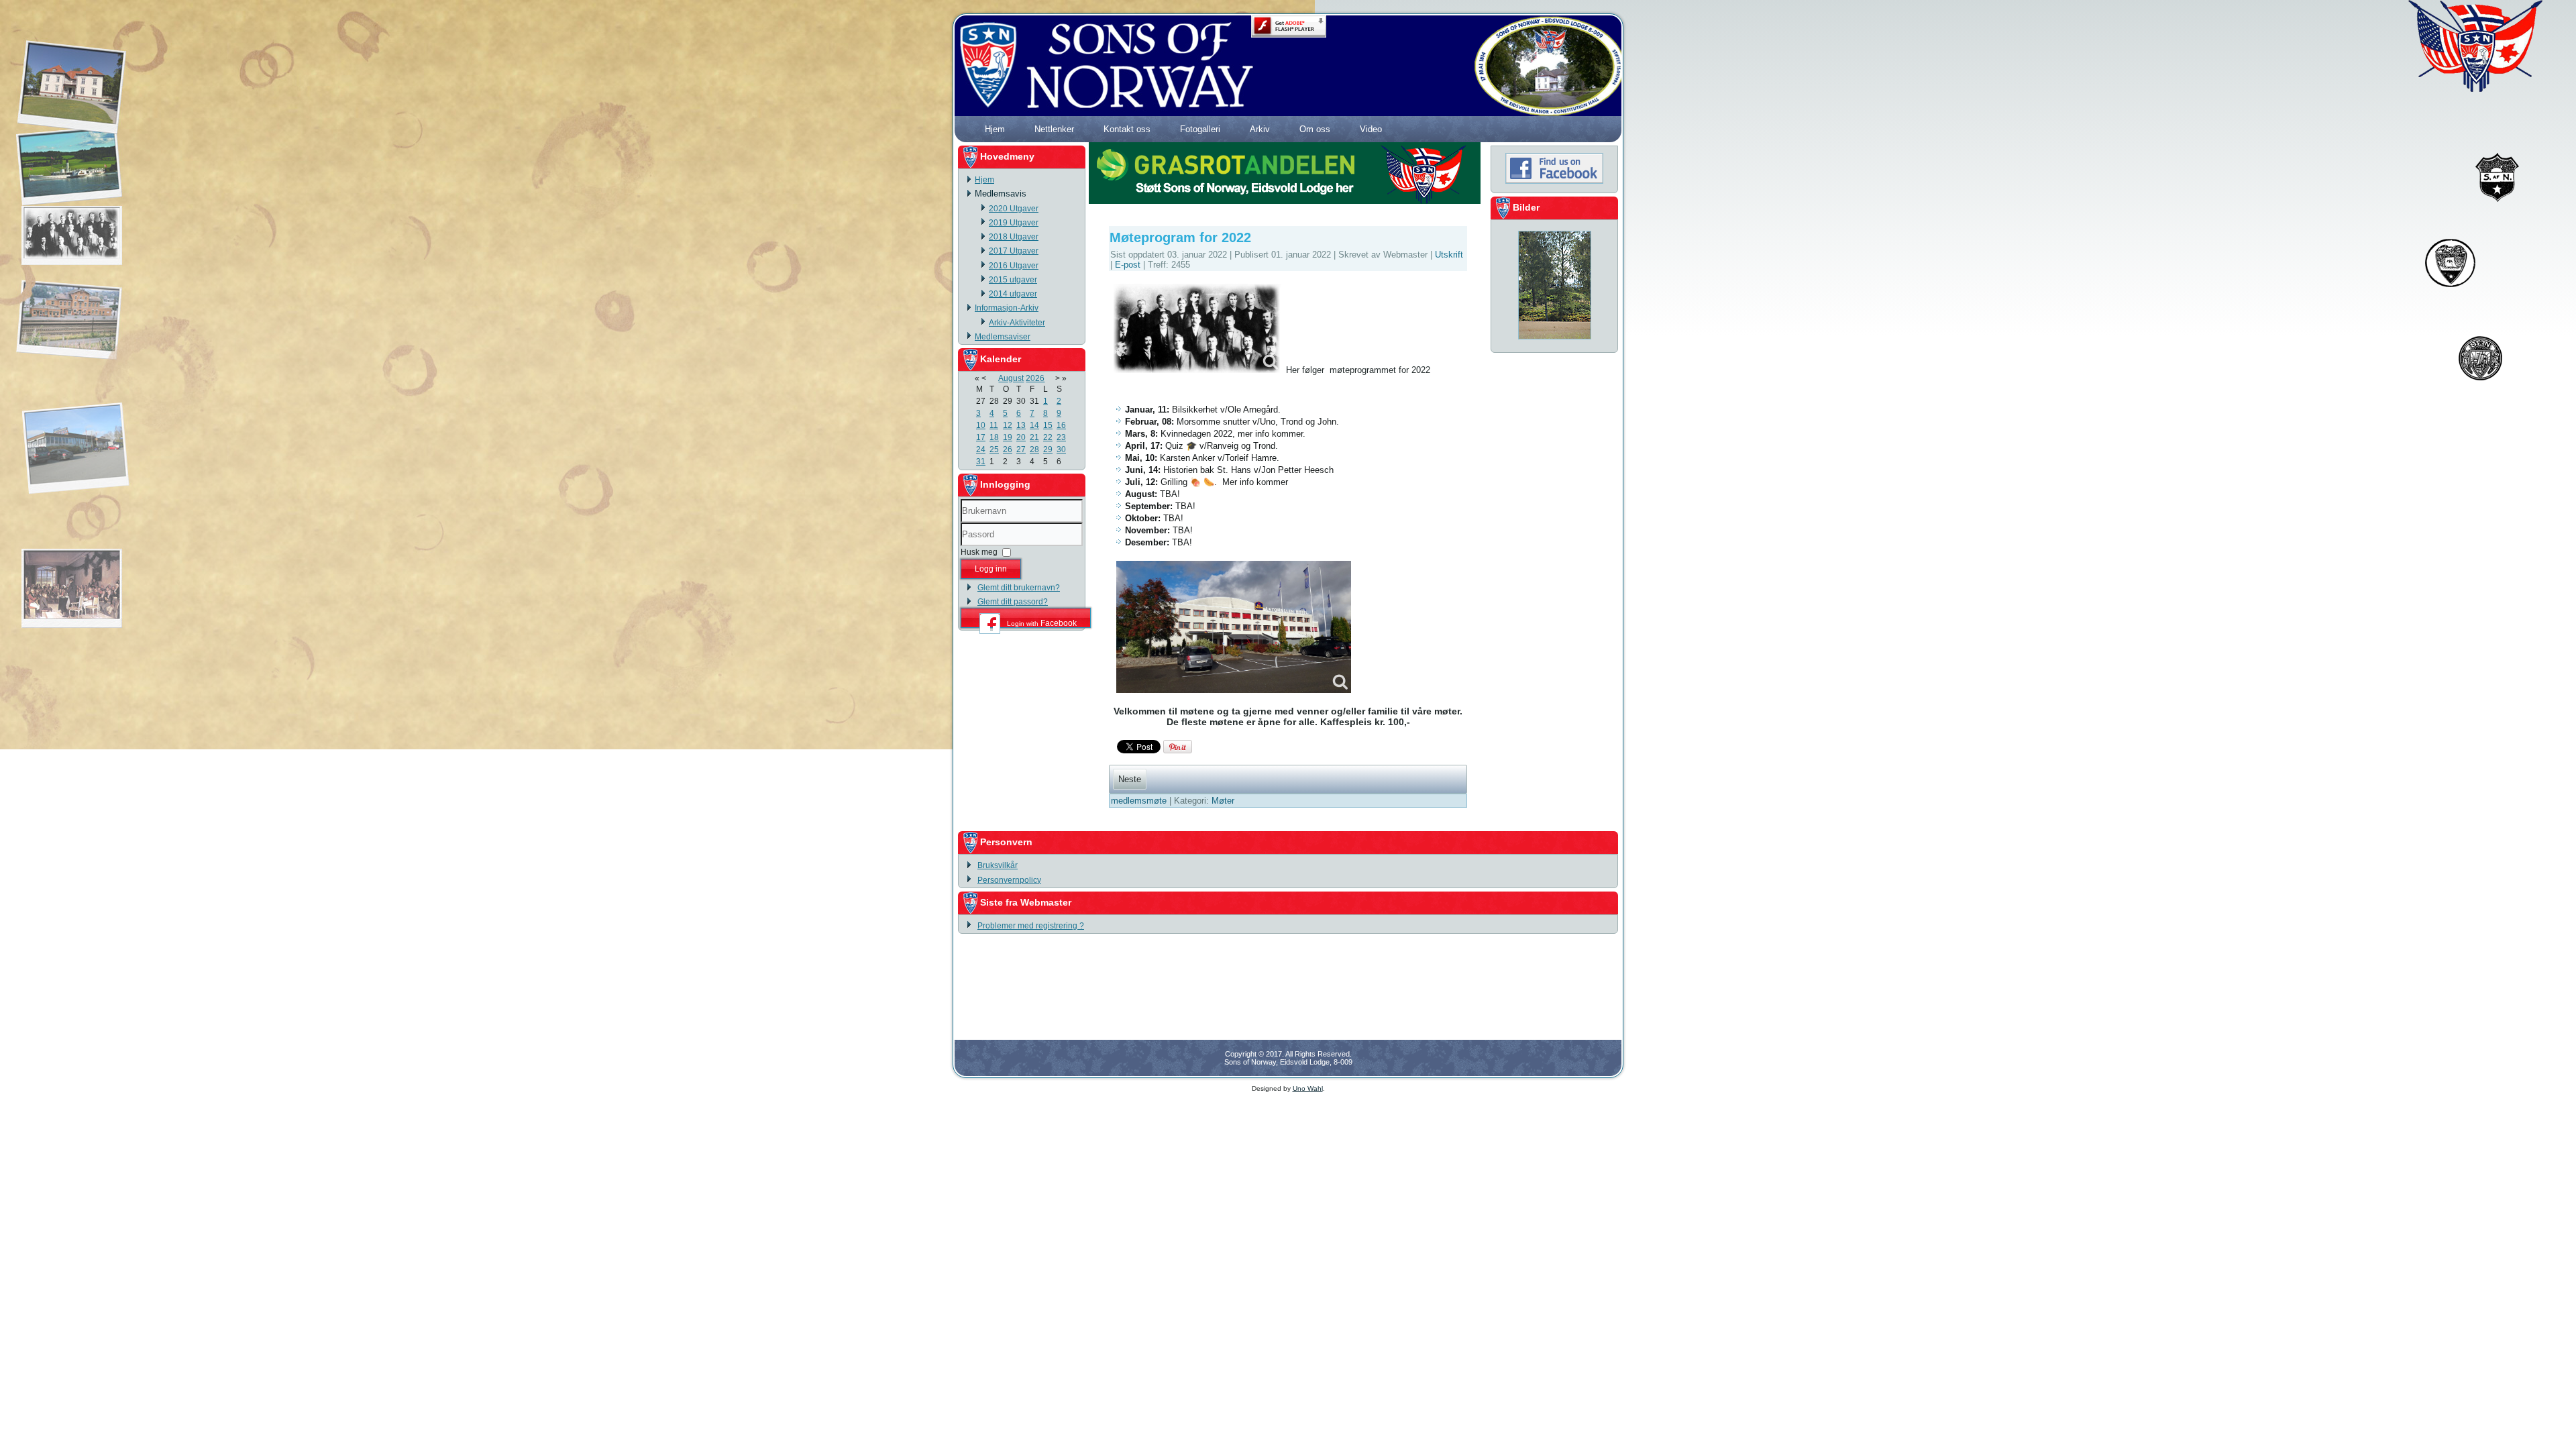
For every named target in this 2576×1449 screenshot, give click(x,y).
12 (1008, 425)
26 (1008, 449)
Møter (1223, 801)
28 (1034, 449)
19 (1008, 437)
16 (1061, 425)
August (1011, 378)
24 (981, 449)
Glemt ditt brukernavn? (1019, 588)
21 (1034, 437)
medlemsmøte (1140, 801)
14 (1034, 425)
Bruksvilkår (998, 865)
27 (1021, 449)
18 (994, 437)
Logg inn (991, 569)
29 (1048, 449)
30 (1061, 449)
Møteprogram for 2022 (1180, 237)
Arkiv (1260, 129)
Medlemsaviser (1003, 337)
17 (981, 437)
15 (1048, 425)
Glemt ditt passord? (1013, 602)
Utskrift (1449, 255)
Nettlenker (1054, 129)
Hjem (995, 129)
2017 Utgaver (1014, 251)
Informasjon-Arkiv (1007, 308)
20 (1021, 437)
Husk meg (979, 552)
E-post (1129, 265)
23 (1061, 437)
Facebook (1042, 623)
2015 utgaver (1013, 280)
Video (1371, 129)
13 (1021, 425)
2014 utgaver (1013, 294)
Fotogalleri (1200, 129)
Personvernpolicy (1009, 880)
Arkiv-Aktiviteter (1017, 323)
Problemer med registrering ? (1031, 926)
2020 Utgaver (1014, 209)
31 (981, 462)
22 (1048, 437)
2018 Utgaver (1014, 237)
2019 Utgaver (1014, 223)
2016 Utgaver (1014, 266)
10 (981, 425)
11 (994, 425)
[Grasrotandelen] (1285, 201)
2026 (1035, 378)
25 (994, 449)
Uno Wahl (1308, 1088)
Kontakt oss (1127, 129)
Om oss (1315, 129)
